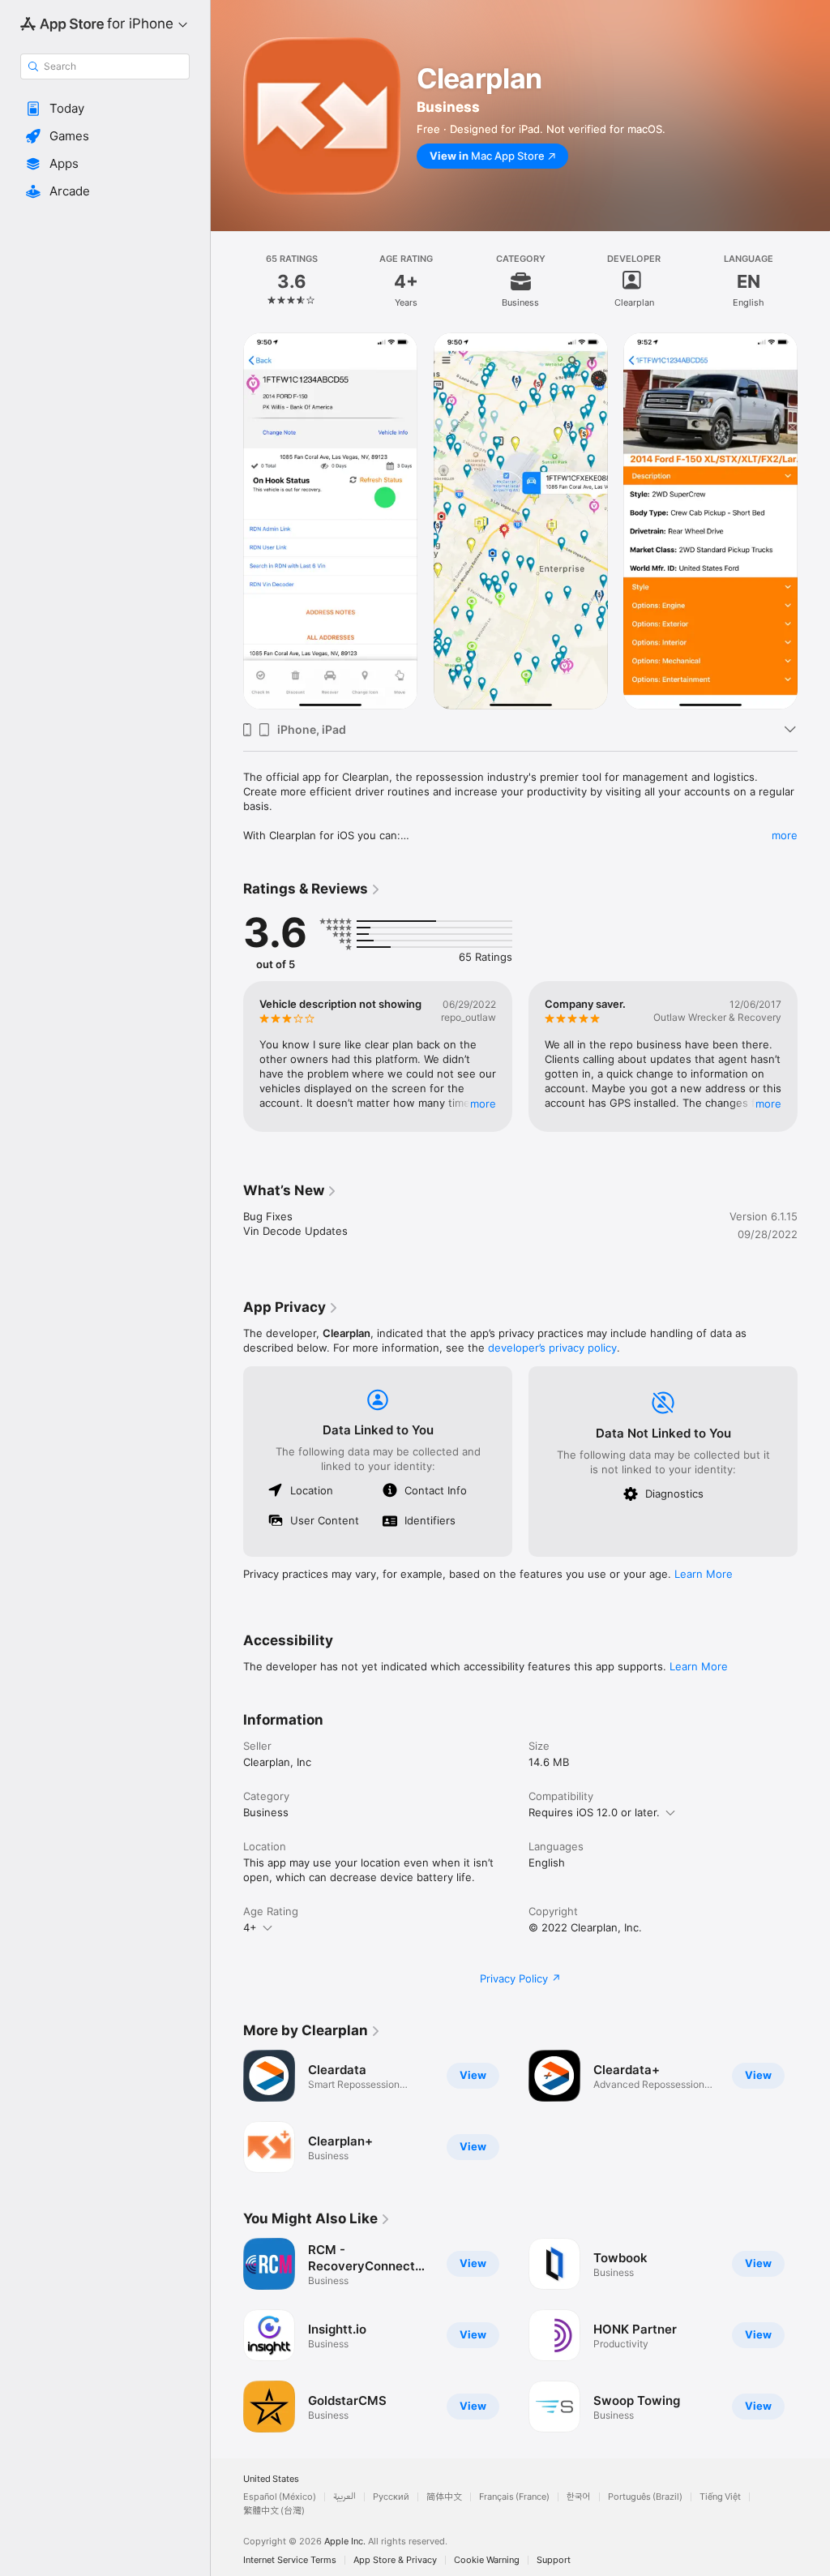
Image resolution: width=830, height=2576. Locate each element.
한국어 (579, 2497)
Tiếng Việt (720, 2497)
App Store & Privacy (395, 2560)
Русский (391, 2497)
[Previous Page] (227, 281)
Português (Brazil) (645, 2497)
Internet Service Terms (290, 2560)
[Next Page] (814, 281)
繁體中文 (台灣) (274, 2511)
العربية (344, 2497)
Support (554, 2560)
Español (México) (280, 2497)
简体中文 (444, 2497)
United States (271, 2479)
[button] (105, 109)
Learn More (704, 1574)
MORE (483, 1104)
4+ (250, 1927)
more (785, 835)
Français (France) (514, 2497)
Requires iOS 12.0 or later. (594, 1812)
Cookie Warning (487, 2560)
